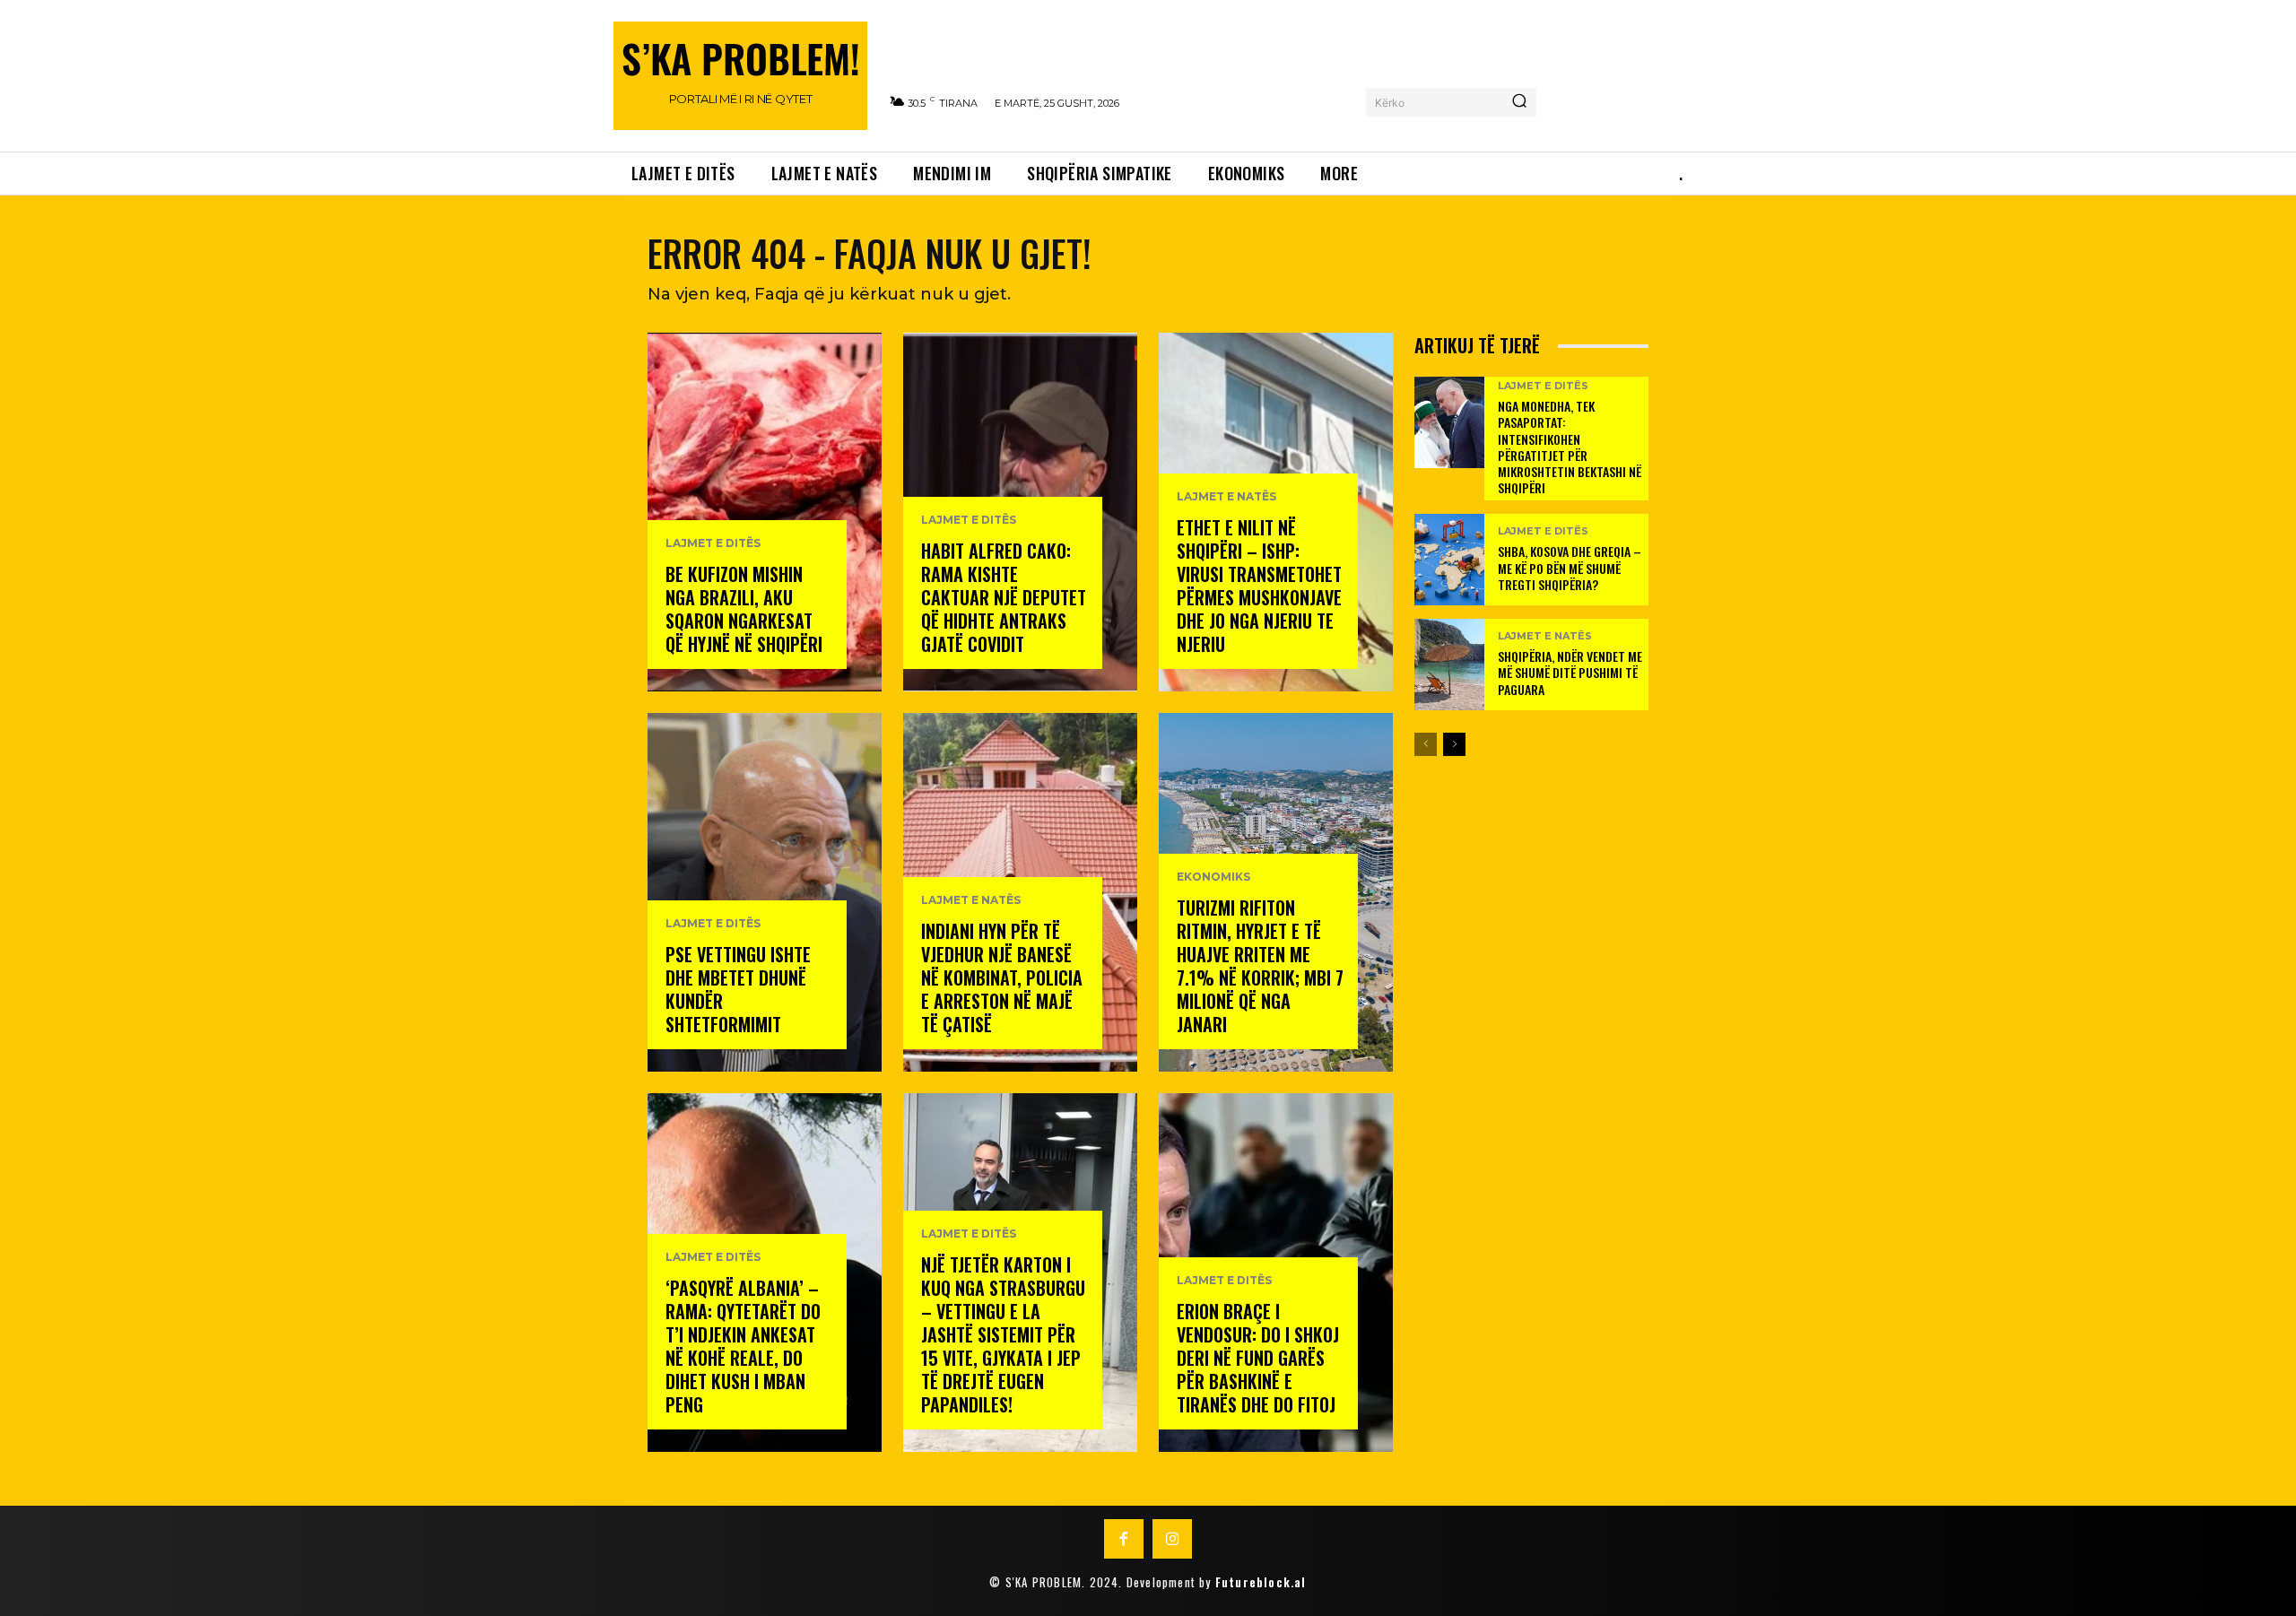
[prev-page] (1426, 744)
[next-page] (1454, 744)
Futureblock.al (1261, 1582)
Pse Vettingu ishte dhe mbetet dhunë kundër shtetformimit (738, 989)
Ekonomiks (1213, 877)
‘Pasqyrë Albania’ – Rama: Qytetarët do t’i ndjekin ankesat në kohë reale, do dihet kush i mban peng (743, 1346)
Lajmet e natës (971, 900)
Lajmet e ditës (713, 543)
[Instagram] (1172, 1539)
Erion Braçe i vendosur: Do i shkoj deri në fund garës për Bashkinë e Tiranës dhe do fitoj (1258, 1358)
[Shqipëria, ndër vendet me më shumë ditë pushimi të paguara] (1449, 665)
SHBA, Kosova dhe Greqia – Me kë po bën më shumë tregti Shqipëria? (1570, 567)
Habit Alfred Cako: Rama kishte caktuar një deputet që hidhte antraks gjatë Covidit (1004, 597)
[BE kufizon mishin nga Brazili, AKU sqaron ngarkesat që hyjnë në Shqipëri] (765, 512)
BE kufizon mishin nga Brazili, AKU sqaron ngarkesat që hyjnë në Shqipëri (744, 609)
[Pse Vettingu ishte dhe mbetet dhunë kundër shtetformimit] (765, 892)
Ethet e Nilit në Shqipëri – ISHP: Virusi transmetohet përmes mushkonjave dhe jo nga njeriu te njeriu (1259, 586)
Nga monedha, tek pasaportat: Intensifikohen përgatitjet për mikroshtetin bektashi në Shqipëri (1570, 447)
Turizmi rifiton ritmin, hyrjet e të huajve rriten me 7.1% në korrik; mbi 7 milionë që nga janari (1260, 966)
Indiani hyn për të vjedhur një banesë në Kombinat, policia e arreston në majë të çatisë (1002, 977)
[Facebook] (1124, 1539)
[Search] (1519, 102)
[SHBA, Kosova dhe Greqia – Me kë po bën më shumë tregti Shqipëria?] (1449, 560)
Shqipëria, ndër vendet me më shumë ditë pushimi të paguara (1570, 672)
